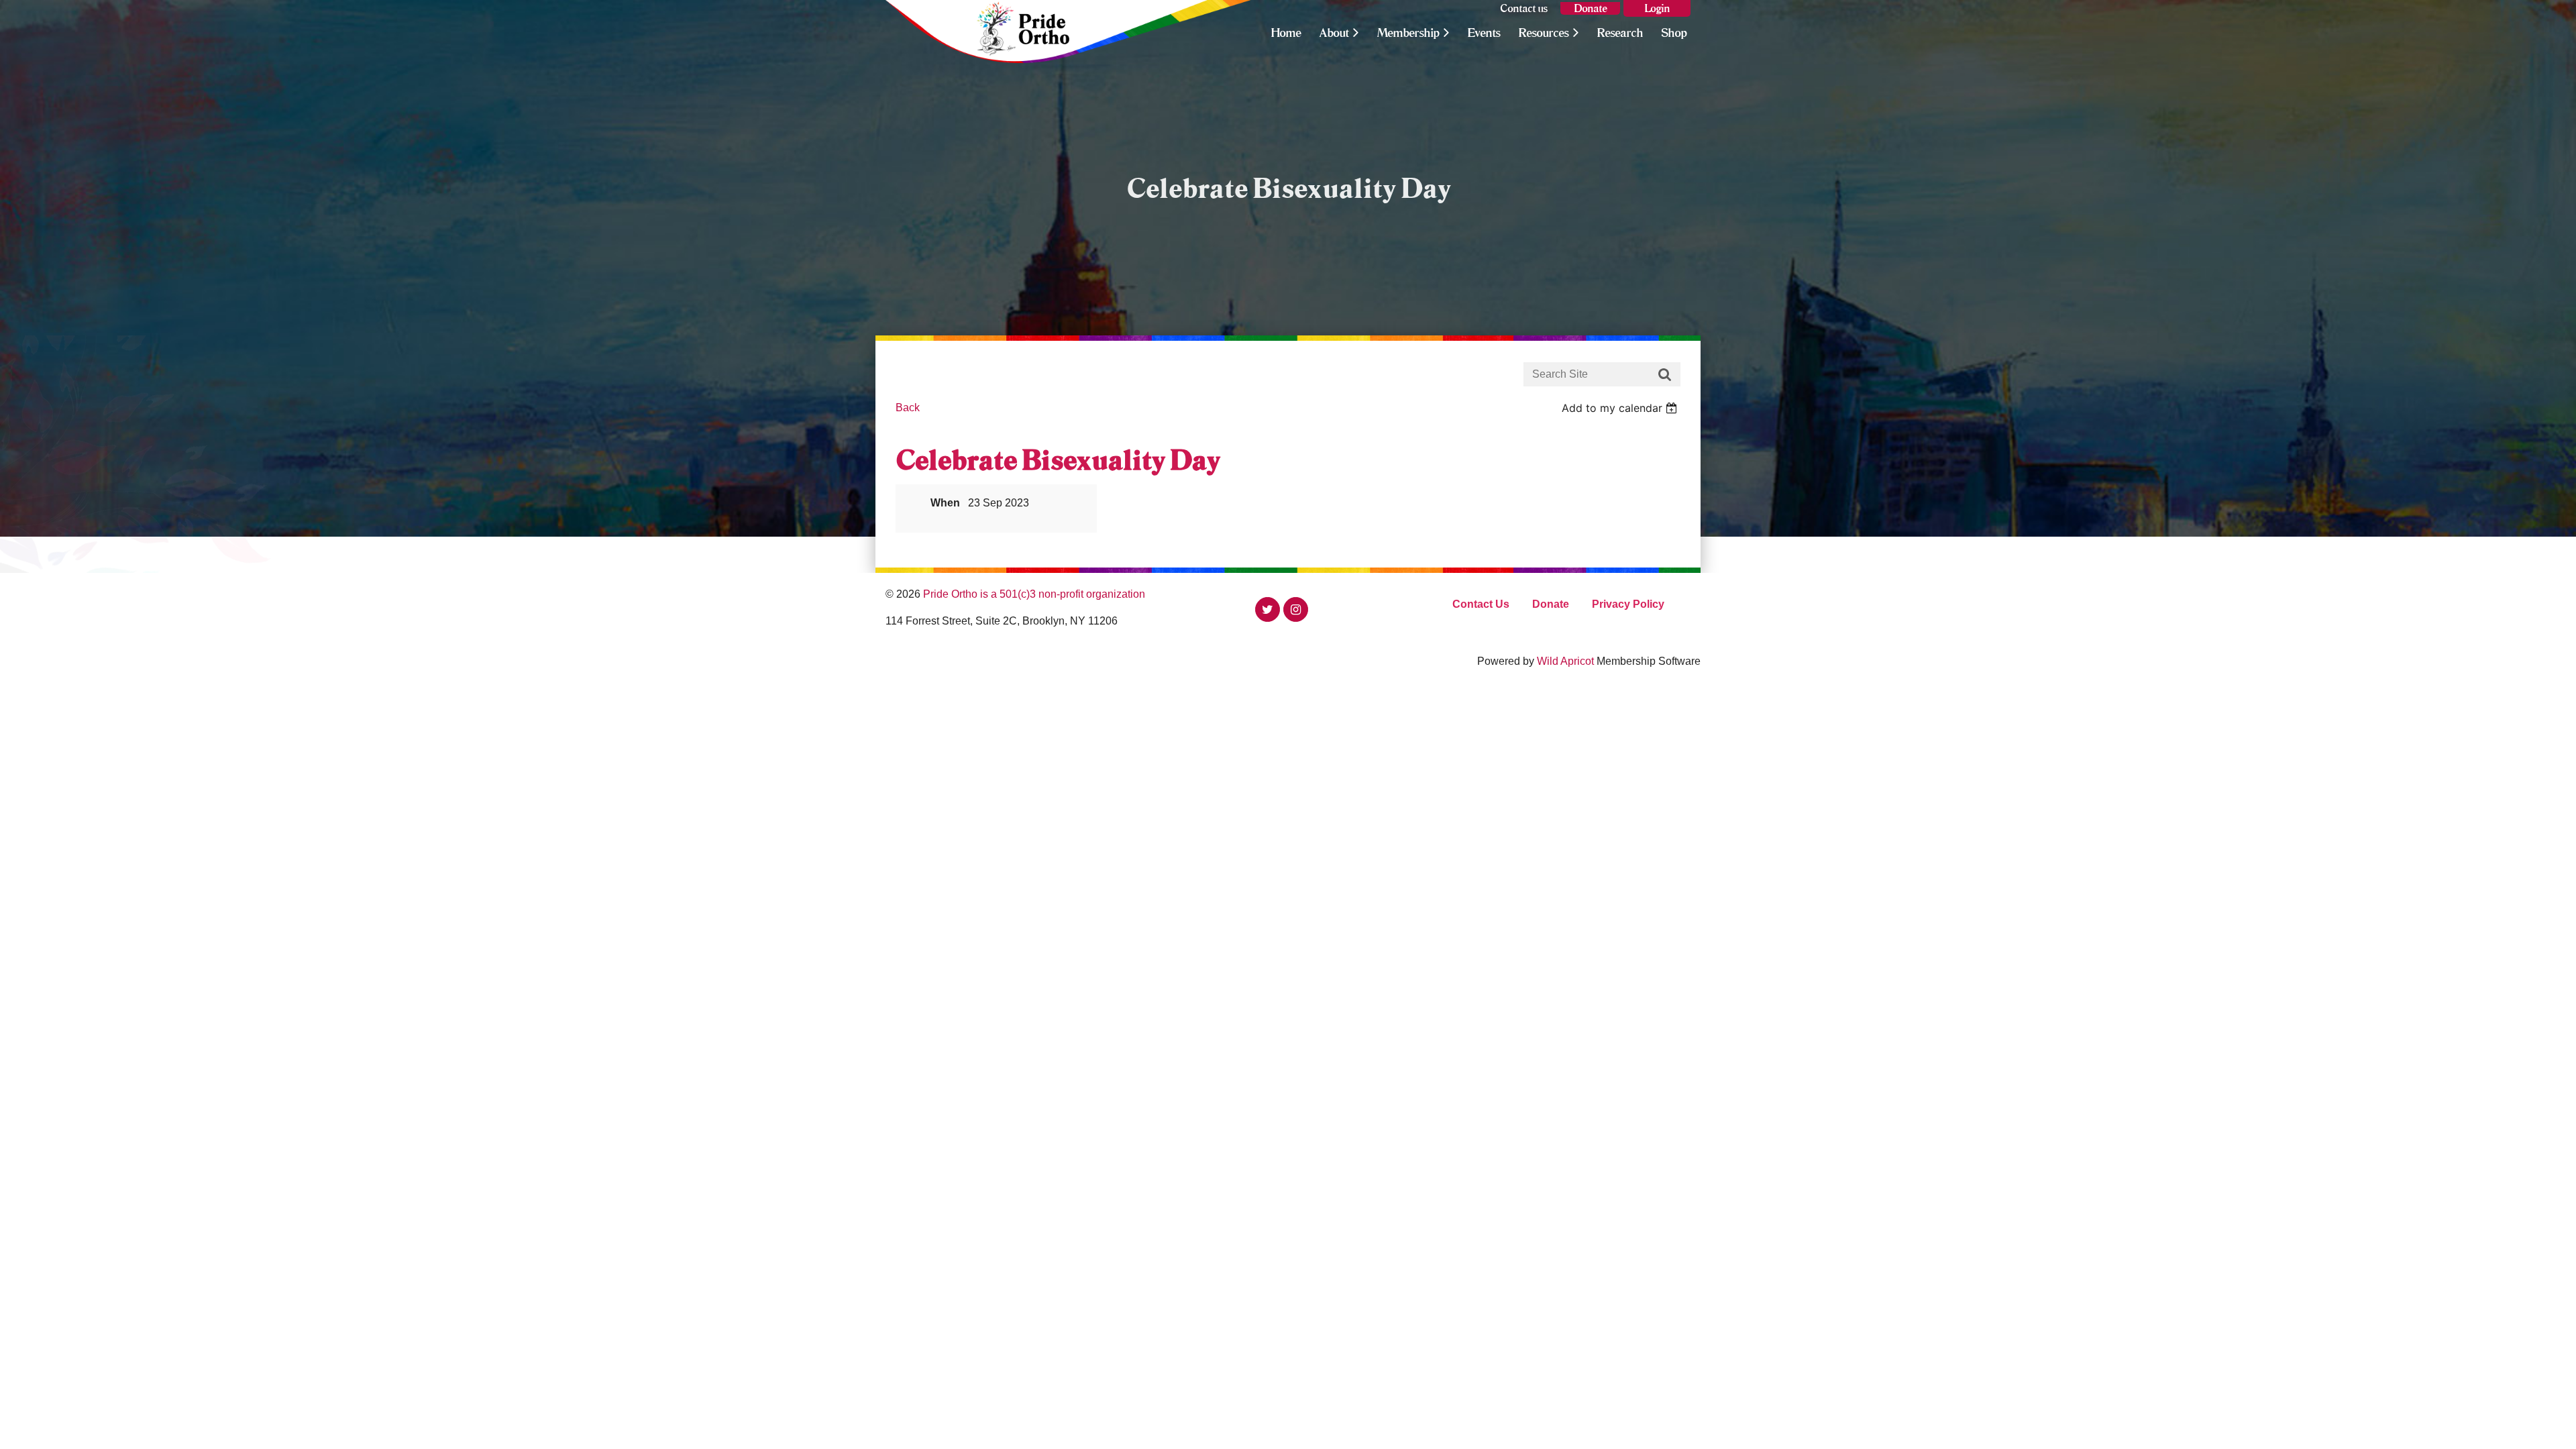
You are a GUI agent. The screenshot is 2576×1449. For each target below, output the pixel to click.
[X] (1268, 609)
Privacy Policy (1628, 604)
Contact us (1524, 8)
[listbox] (1621, 408)
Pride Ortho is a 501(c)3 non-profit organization (1034, 594)
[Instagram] (1296, 609)
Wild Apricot (1565, 661)
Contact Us (1481, 604)
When (945, 503)
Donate (1590, 8)
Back (908, 408)
